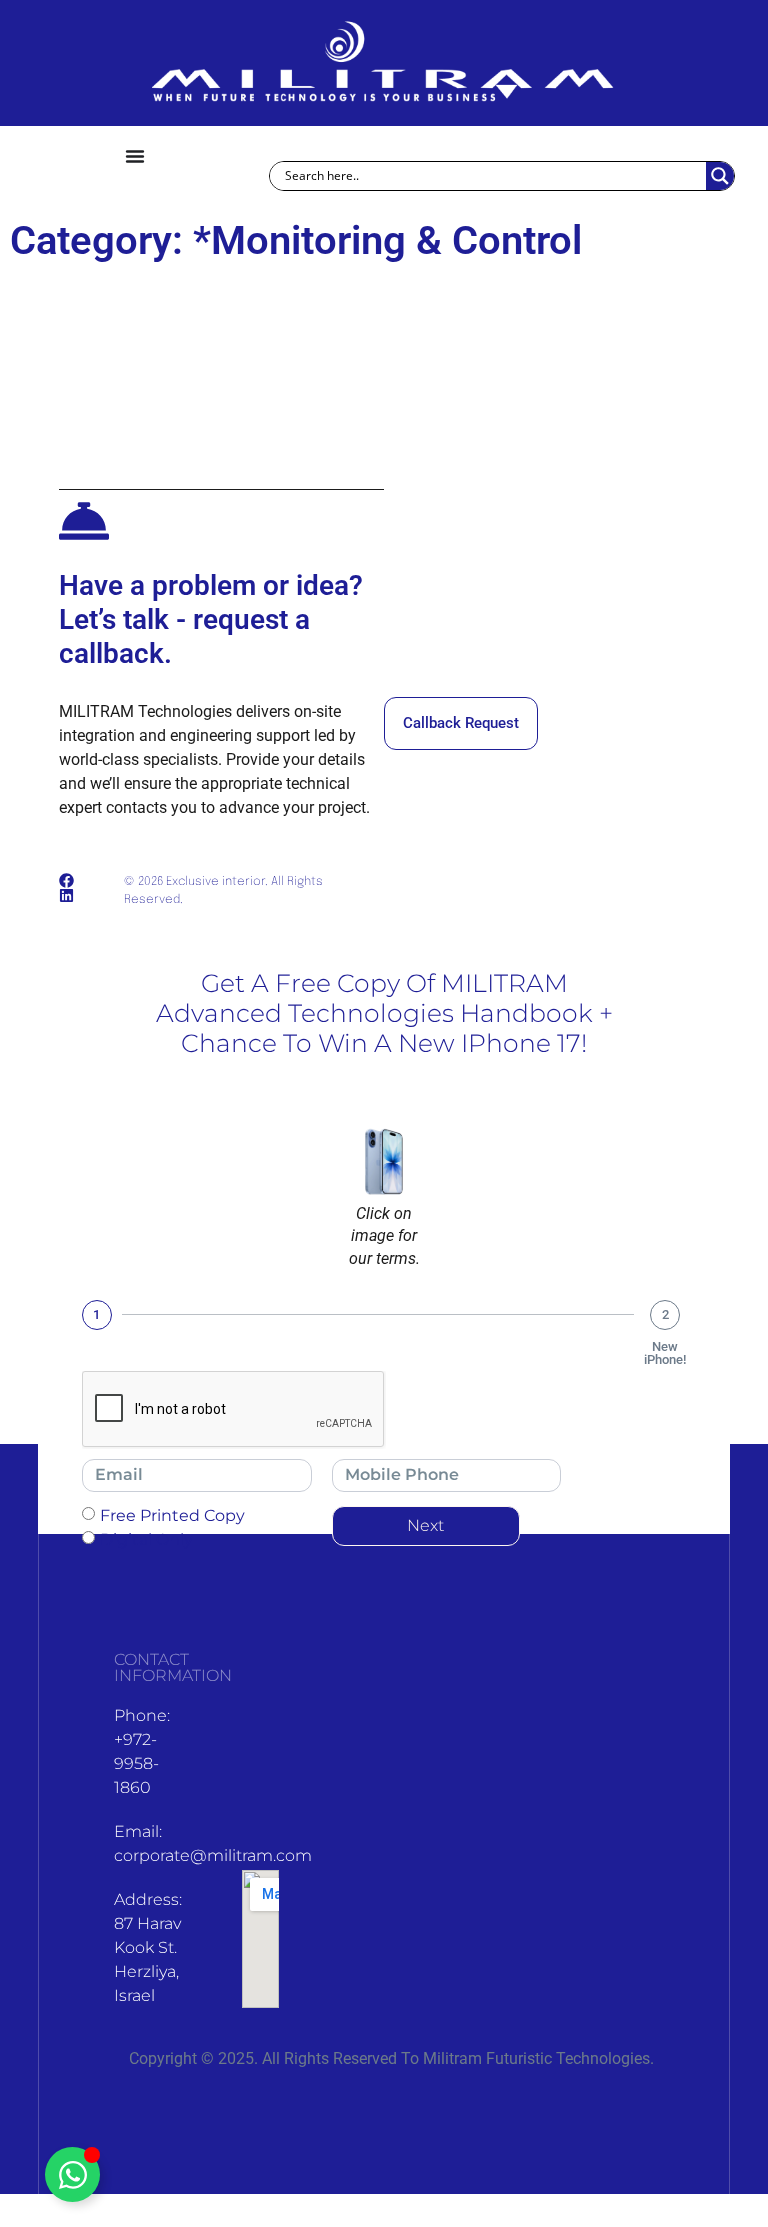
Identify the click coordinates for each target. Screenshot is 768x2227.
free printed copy (172, 1514)
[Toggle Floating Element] (72, 2174)
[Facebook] (66, 880)
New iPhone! (665, 1353)
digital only (146, 1538)
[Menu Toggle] (135, 156)
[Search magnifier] (720, 176)
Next (425, 1525)
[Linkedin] (66, 895)
